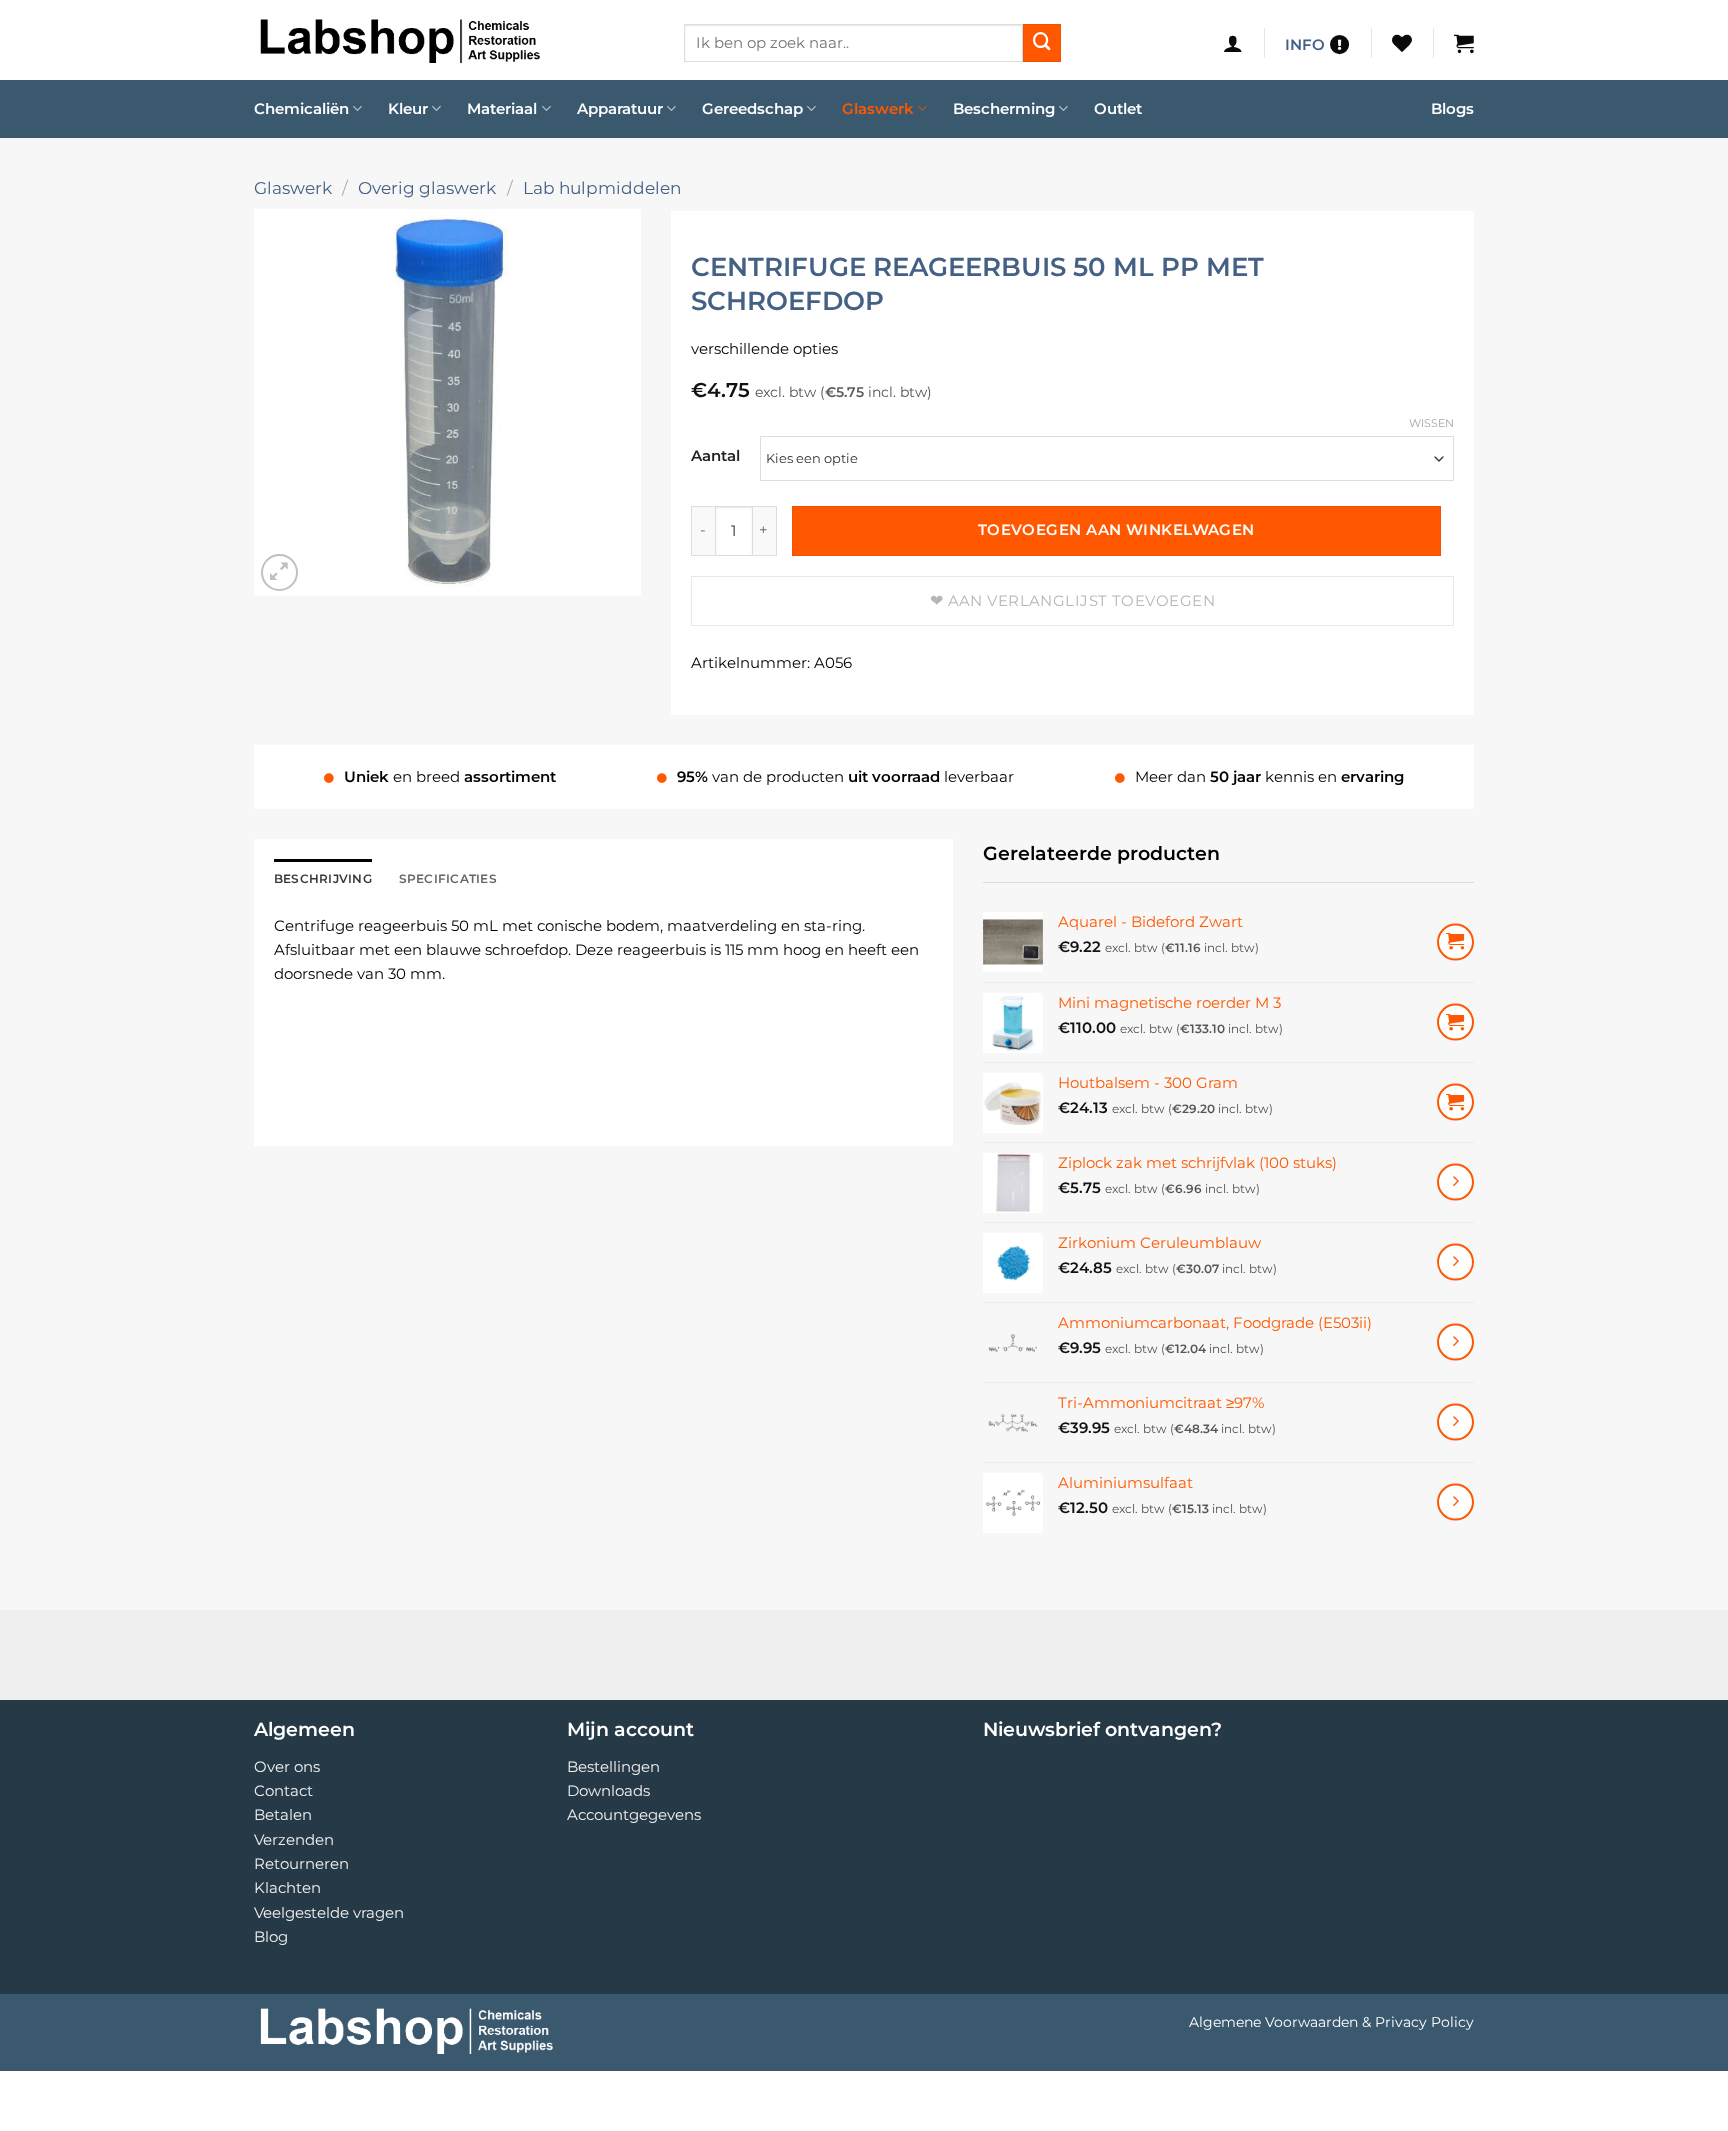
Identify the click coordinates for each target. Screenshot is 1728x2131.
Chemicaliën (301, 108)
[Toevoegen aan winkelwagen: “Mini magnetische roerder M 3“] (1455, 1022)
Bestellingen (613, 1766)
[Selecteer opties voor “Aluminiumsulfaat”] (1455, 1502)
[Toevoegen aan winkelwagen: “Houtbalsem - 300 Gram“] (1455, 1102)
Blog (271, 1936)
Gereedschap (752, 108)
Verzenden (294, 1839)
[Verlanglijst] (1402, 43)
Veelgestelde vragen (329, 1912)
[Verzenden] (1042, 43)
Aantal (715, 456)
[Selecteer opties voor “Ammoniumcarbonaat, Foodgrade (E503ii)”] (1455, 1342)
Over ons (287, 1766)
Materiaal (502, 108)
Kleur (408, 108)
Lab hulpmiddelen (602, 187)
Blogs (1452, 108)
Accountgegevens (634, 1814)
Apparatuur (620, 108)
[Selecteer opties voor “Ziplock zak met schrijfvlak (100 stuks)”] (1455, 1182)
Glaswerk (878, 108)
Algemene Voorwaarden (1273, 2022)
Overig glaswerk (427, 187)
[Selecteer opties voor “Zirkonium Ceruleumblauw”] (1455, 1262)
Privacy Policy (1424, 2022)
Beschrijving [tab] (323, 878)
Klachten (287, 1887)
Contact (283, 1790)
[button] (1233, 43)
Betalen (283, 1814)
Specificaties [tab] (448, 878)
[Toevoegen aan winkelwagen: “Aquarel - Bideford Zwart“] (1455, 942)
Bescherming (1004, 108)
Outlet (1118, 108)
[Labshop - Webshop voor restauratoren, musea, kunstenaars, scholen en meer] (454, 40)
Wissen (1431, 423)
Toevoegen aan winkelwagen (1116, 530)
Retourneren (301, 1863)
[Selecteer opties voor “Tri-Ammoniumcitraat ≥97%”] (1455, 1422)
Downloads (608, 1790)
